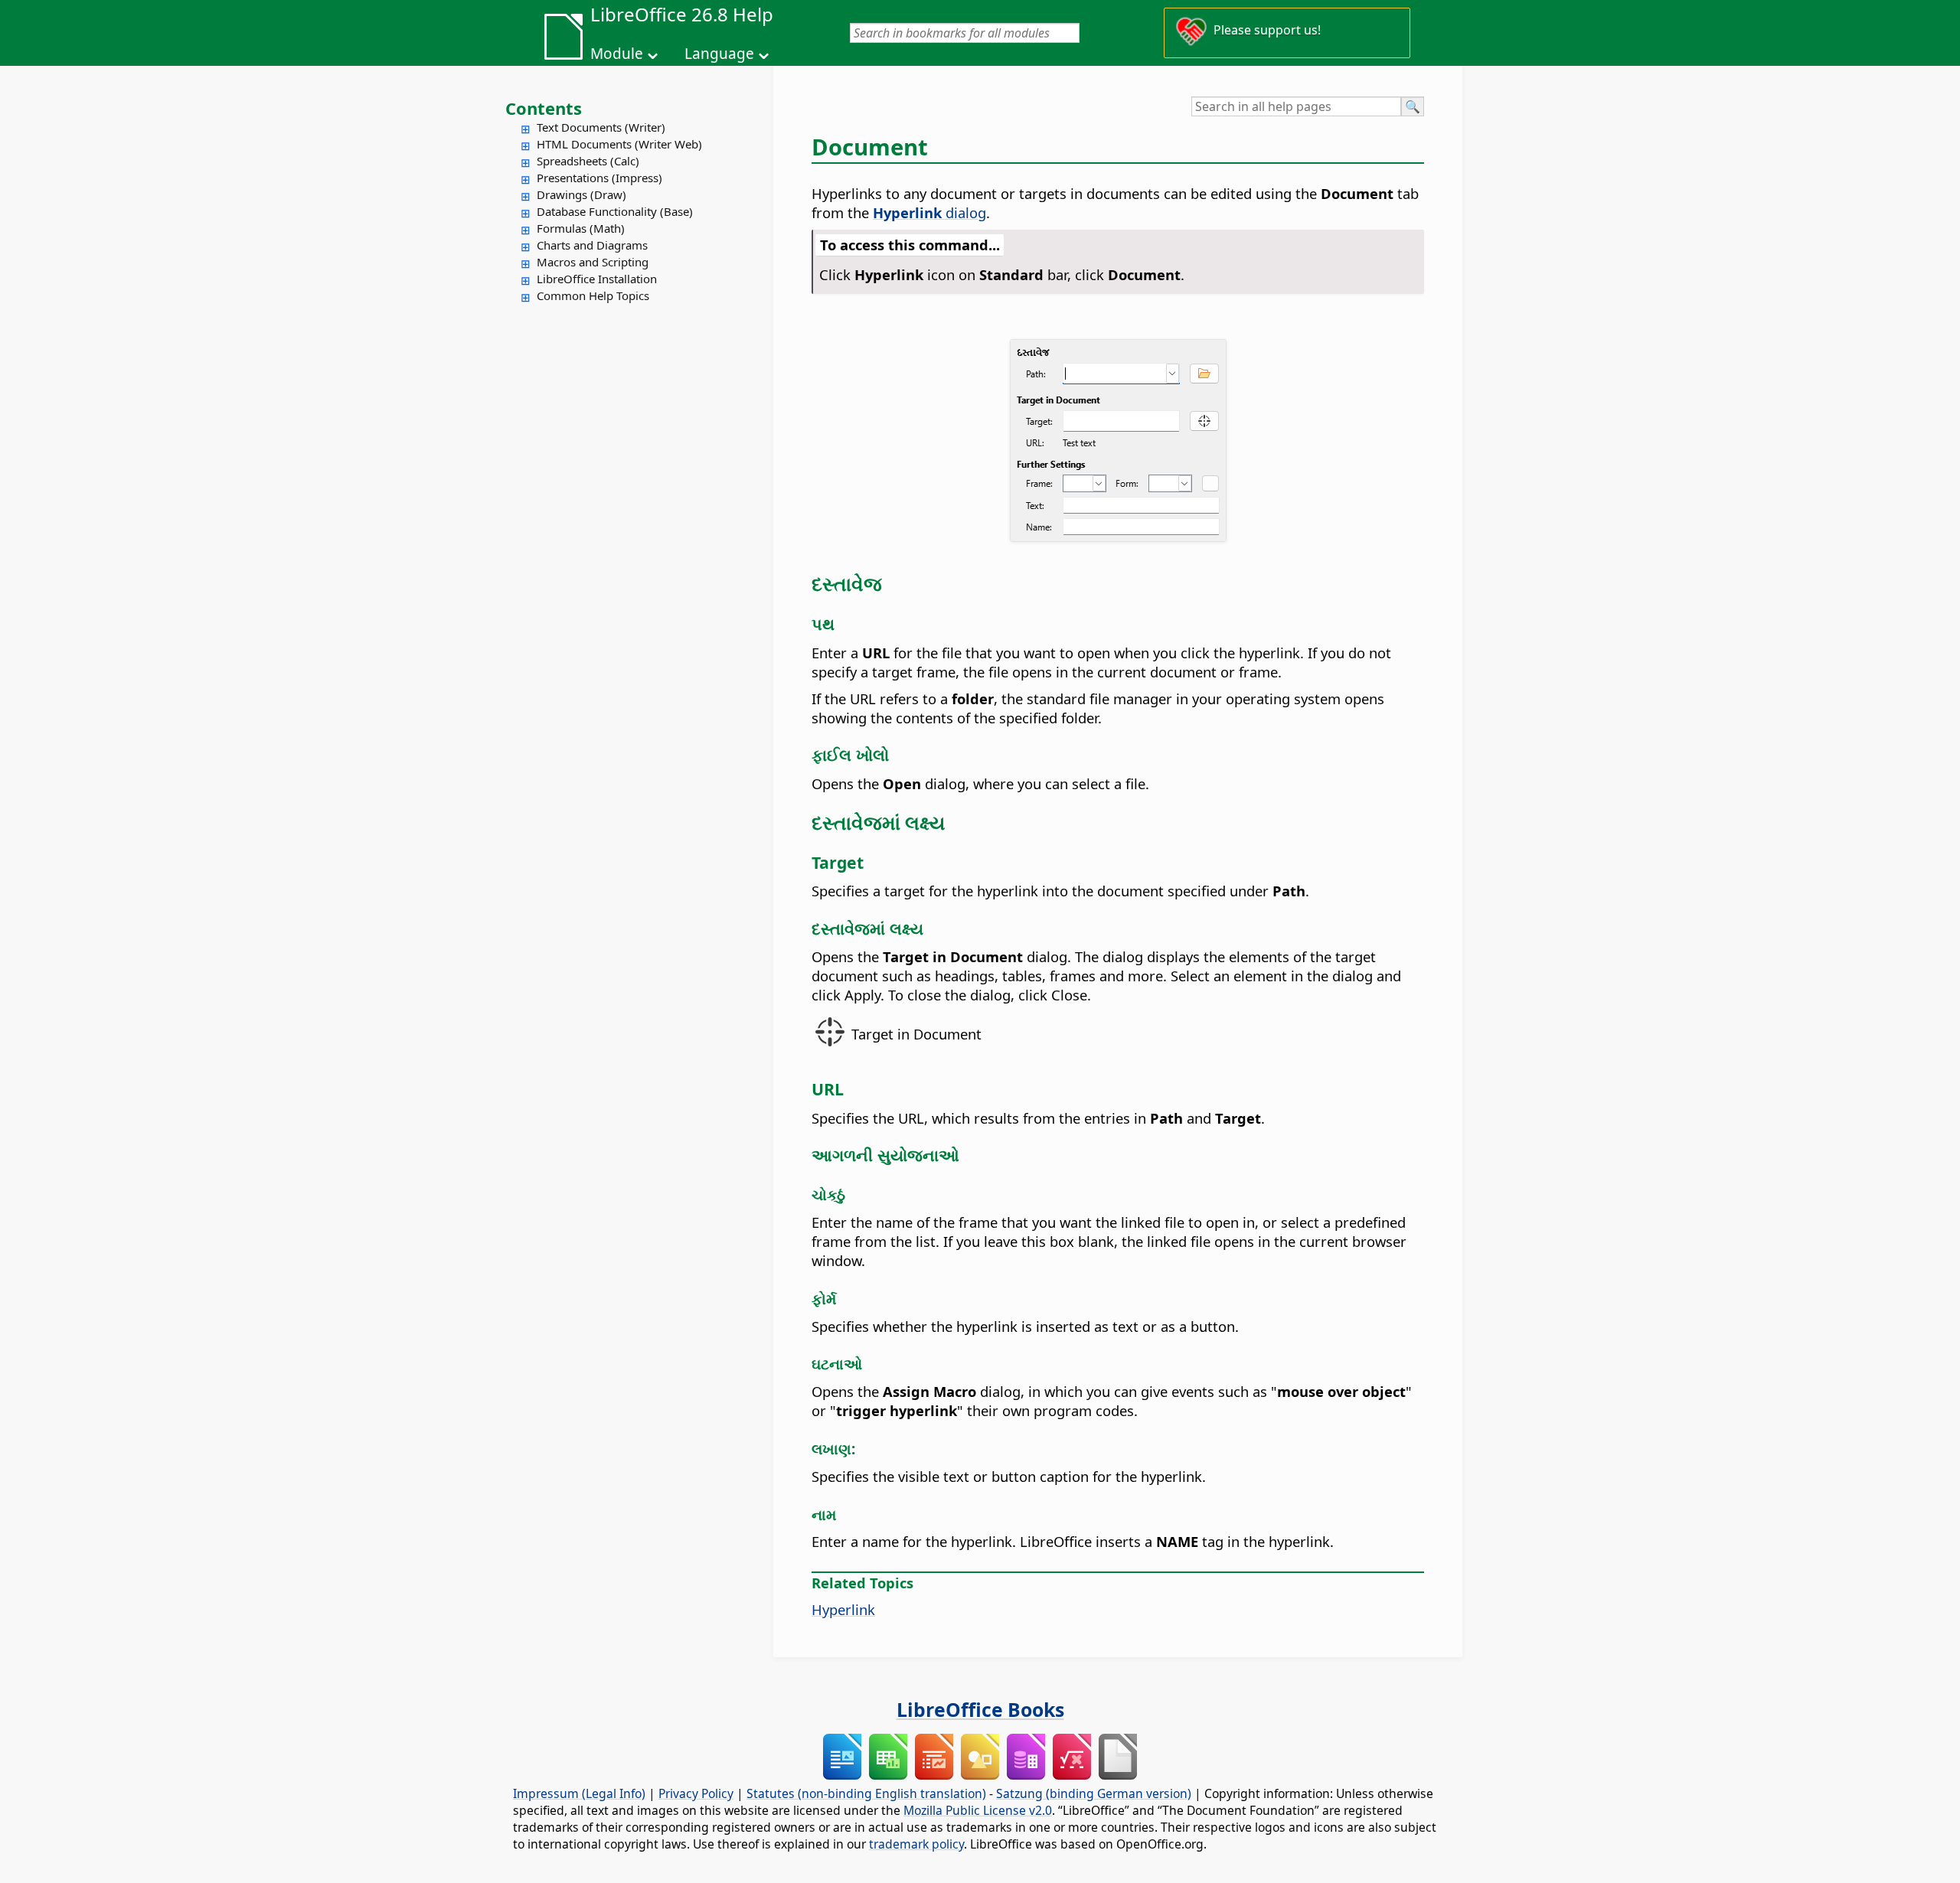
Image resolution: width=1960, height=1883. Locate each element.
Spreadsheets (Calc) (588, 161)
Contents (544, 108)
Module (617, 54)
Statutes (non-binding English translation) (866, 1793)
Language (719, 54)
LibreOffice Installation (597, 279)
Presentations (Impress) (599, 178)
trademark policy (916, 1844)
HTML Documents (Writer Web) (619, 144)
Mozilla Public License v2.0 (978, 1810)
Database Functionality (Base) (615, 211)
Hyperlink (843, 1609)
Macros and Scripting (593, 262)
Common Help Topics (593, 295)
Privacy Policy (696, 1793)
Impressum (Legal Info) (579, 1793)
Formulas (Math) (581, 228)
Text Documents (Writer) (601, 127)
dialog (929, 212)
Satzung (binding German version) (1094, 1793)
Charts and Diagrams (592, 245)
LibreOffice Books (980, 1709)
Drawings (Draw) (581, 194)
